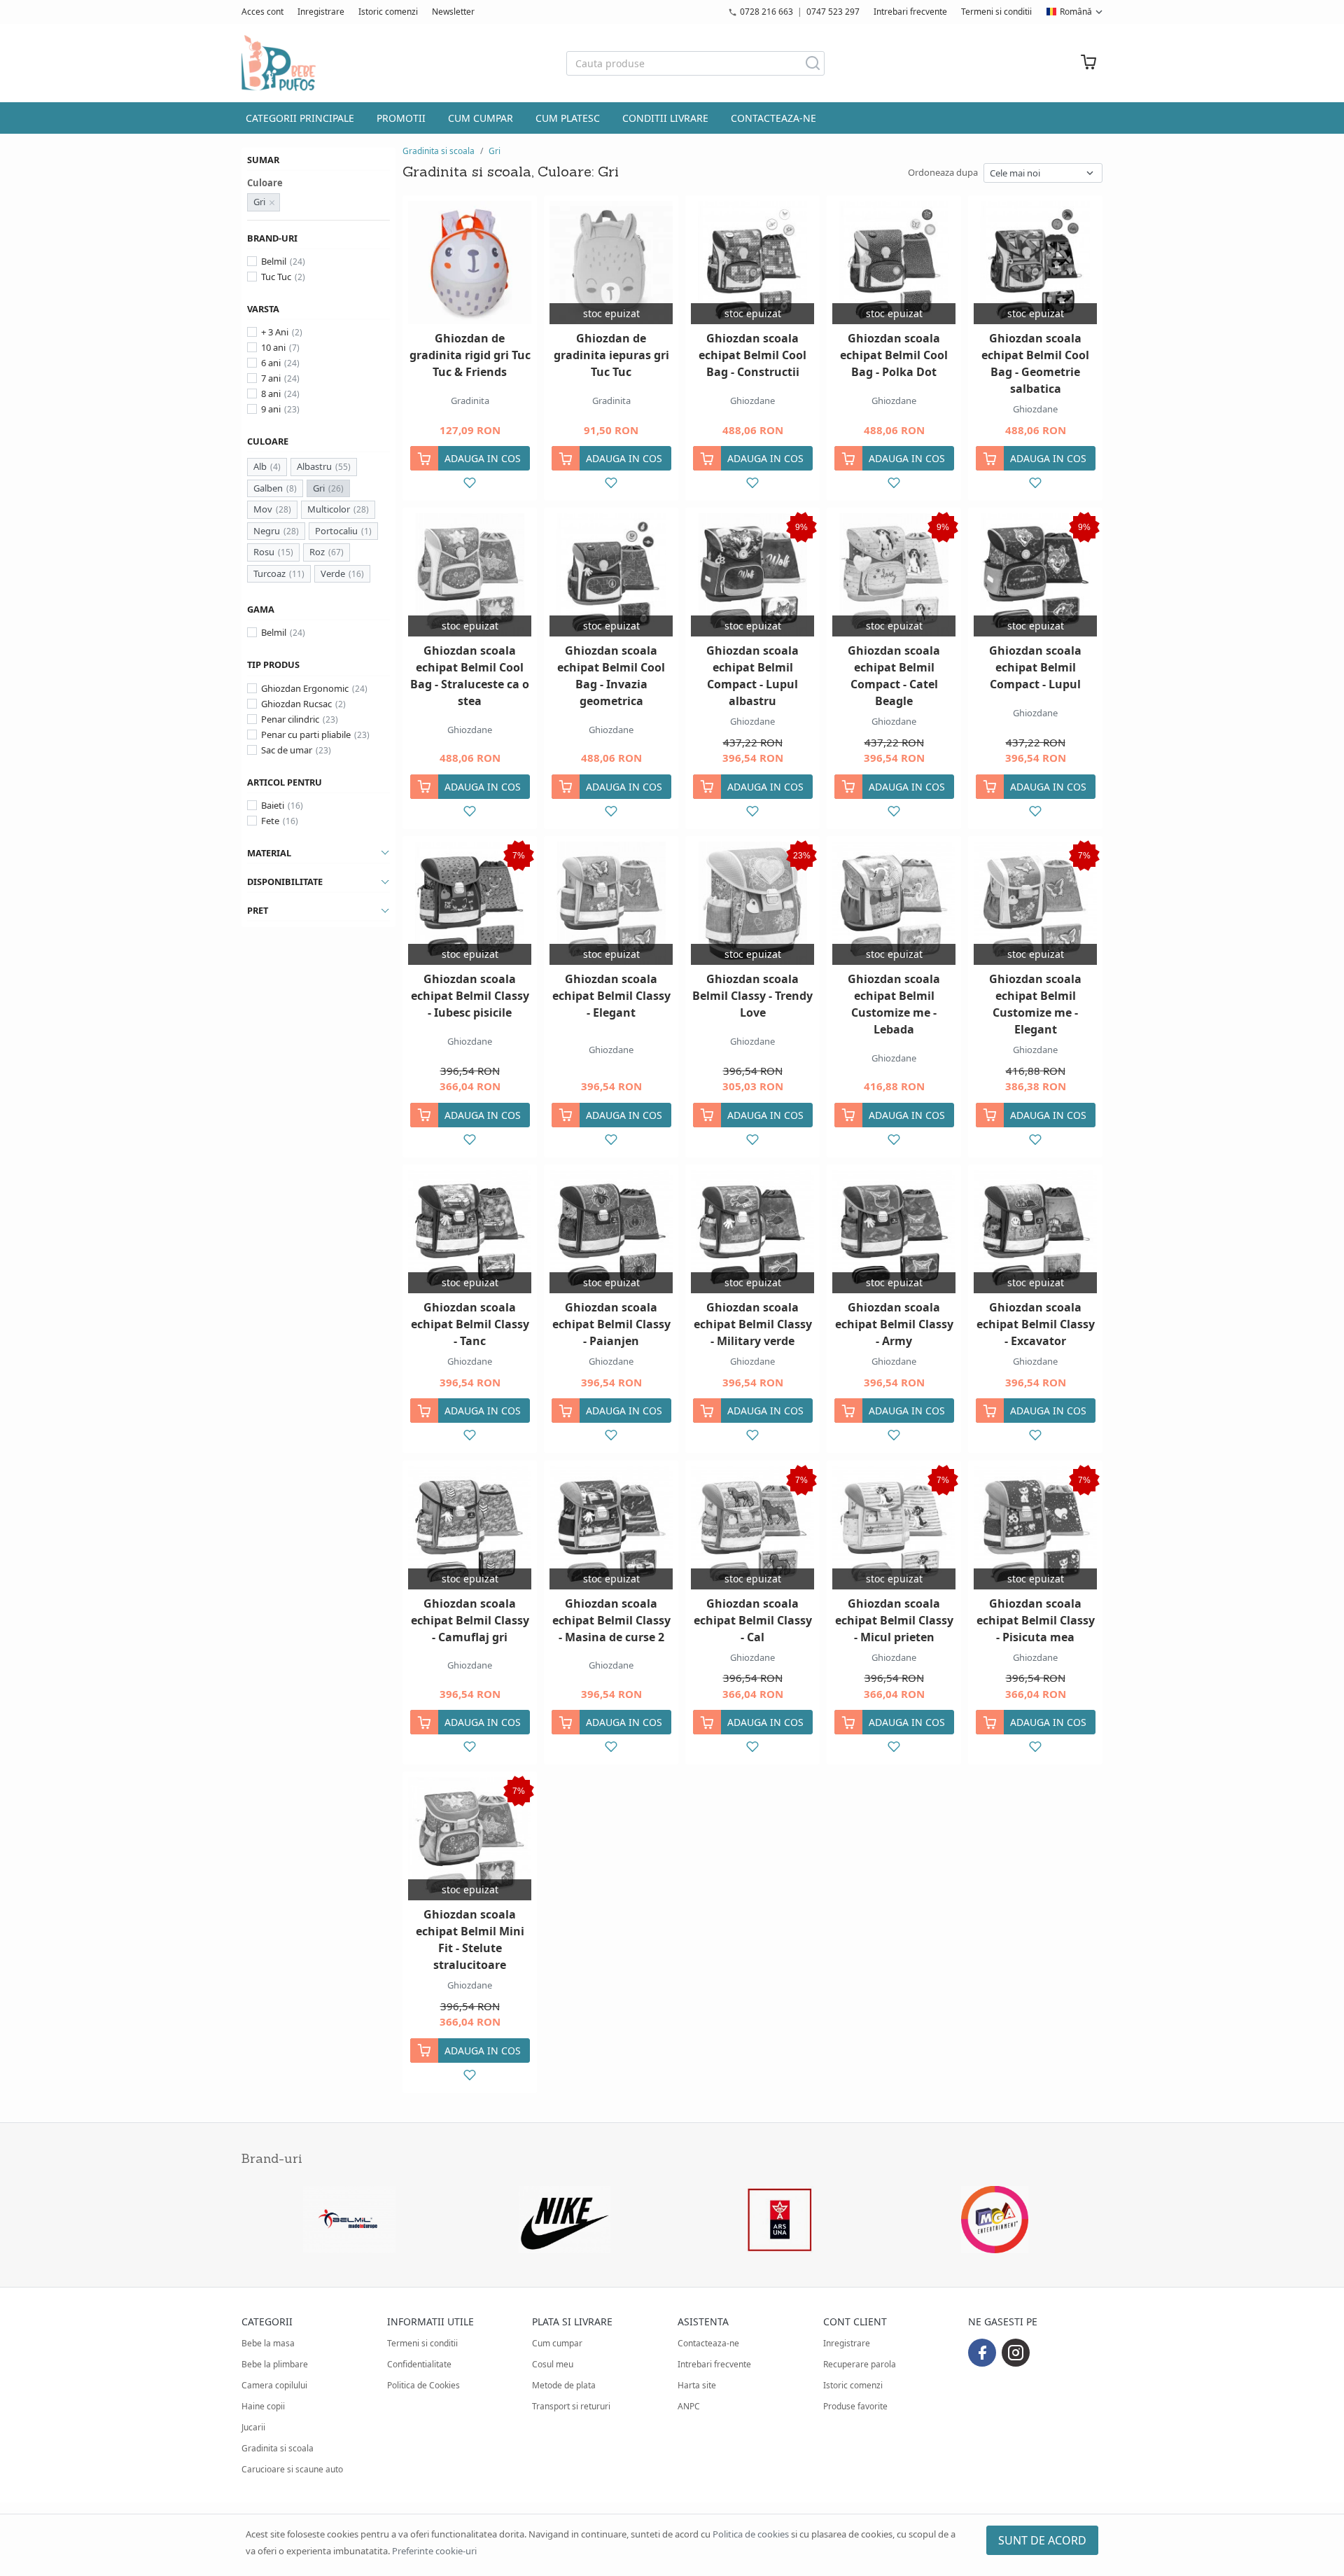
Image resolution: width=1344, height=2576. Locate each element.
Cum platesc (568, 118)
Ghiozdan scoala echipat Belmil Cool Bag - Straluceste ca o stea (470, 676)
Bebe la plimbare (275, 2364)
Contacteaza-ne (773, 118)
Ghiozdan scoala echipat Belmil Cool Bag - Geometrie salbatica (1035, 363)
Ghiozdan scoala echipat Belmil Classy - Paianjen (611, 1324)
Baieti (273, 805)
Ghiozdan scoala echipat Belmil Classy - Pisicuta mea (1036, 1620)
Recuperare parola (860, 2364)
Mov (263, 509)
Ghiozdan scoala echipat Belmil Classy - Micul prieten (894, 1620)
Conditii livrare (665, 118)
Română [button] (1076, 12)
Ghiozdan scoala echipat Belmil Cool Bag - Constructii (752, 355)
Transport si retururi (571, 2406)
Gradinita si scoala (439, 151)
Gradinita (470, 401)
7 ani (271, 378)
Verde (333, 573)
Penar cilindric (290, 719)
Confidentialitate (419, 2364)
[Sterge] (272, 202)
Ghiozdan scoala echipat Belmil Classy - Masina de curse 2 (611, 1620)
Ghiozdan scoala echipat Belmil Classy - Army (894, 1324)
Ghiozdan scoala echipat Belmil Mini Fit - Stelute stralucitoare (470, 1940)
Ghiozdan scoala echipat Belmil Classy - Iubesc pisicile (470, 996)
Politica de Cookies (423, 2385)
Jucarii (253, 2427)
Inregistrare (321, 12)
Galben (268, 488)
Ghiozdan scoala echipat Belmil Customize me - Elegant (1035, 1004)
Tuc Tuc (276, 277)
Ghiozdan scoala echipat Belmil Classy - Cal (753, 1620)
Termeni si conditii (996, 12)
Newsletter (453, 12)
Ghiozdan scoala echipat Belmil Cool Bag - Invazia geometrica (611, 676)
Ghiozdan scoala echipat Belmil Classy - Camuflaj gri (470, 1620)
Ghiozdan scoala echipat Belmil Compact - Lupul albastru (752, 676)
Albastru (314, 466)
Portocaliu (336, 531)
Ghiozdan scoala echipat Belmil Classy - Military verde (753, 1324)
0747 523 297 (833, 12)
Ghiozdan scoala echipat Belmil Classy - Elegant (611, 996)
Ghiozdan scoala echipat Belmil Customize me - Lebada (894, 1004)
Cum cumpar (481, 118)
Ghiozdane (752, 401)
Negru (267, 531)
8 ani (271, 394)
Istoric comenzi (388, 12)
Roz (317, 552)
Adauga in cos (483, 458)
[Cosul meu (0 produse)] (1088, 63)
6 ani (271, 363)
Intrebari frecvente (910, 12)
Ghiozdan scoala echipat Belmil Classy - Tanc (470, 1324)
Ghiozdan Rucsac (296, 704)
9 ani (271, 409)
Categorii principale (300, 118)
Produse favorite (855, 2406)
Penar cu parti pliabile (306, 734)
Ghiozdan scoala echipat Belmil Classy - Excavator (1036, 1324)
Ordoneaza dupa (943, 172)
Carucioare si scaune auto (292, 2469)
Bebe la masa (268, 2343)
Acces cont (262, 12)
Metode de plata (564, 2385)
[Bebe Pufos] (279, 63)
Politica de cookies (751, 2534)
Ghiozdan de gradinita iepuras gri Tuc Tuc (611, 355)
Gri (319, 488)
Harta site (697, 2385)
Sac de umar (287, 750)
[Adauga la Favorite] (470, 483)
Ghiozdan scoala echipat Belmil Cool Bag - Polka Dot (894, 355)
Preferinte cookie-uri (434, 2551)
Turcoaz (269, 573)
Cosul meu (553, 2364)
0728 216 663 (766, 12)
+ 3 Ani (275, 332)
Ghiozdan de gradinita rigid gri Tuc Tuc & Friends (470, 355)
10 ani (273, 347)
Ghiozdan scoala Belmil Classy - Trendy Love (752, 996)
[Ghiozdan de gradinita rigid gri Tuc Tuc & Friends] (470, 263)
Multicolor (329, 509)
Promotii (401, 118)
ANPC (689, 2406)
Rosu (264, 552)
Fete (270, 821)
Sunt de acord (1042, 2540)
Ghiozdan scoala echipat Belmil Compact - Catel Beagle (894, 676)
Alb (260, 466)
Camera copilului (274, 2385)
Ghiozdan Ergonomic (305, 688)
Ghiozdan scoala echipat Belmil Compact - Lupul (1035, 667)
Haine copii (263, 2406)
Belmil (274, 261)
